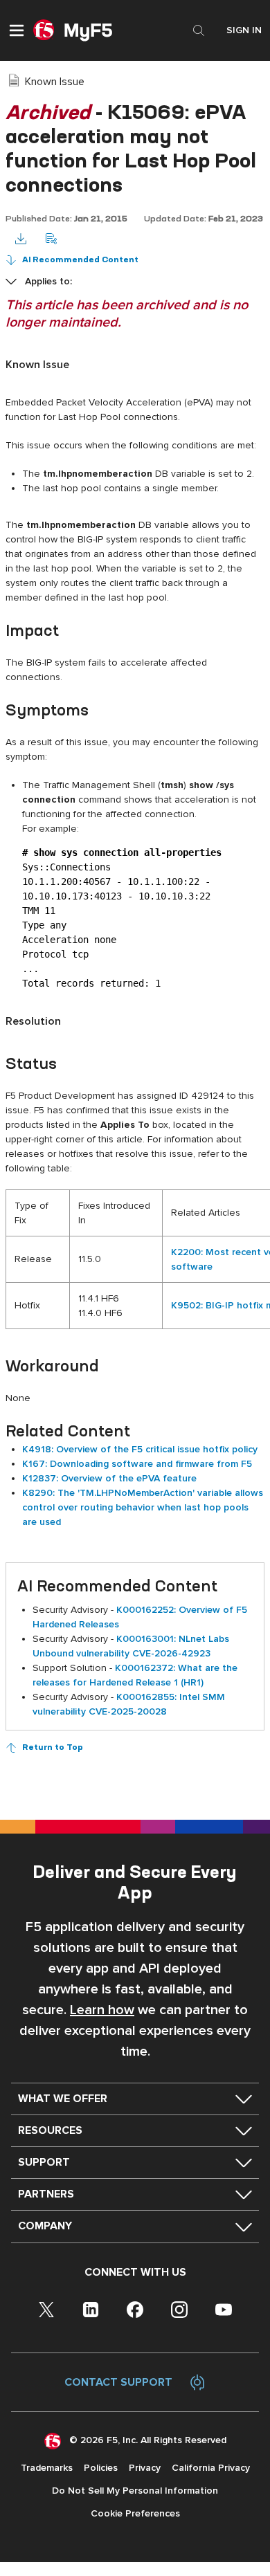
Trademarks (47, 2468)
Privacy (145, 2468)
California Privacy (211, 2468)
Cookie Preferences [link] (135, 2513)
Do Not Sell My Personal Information (135, 2491)
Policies (101, 2468)
